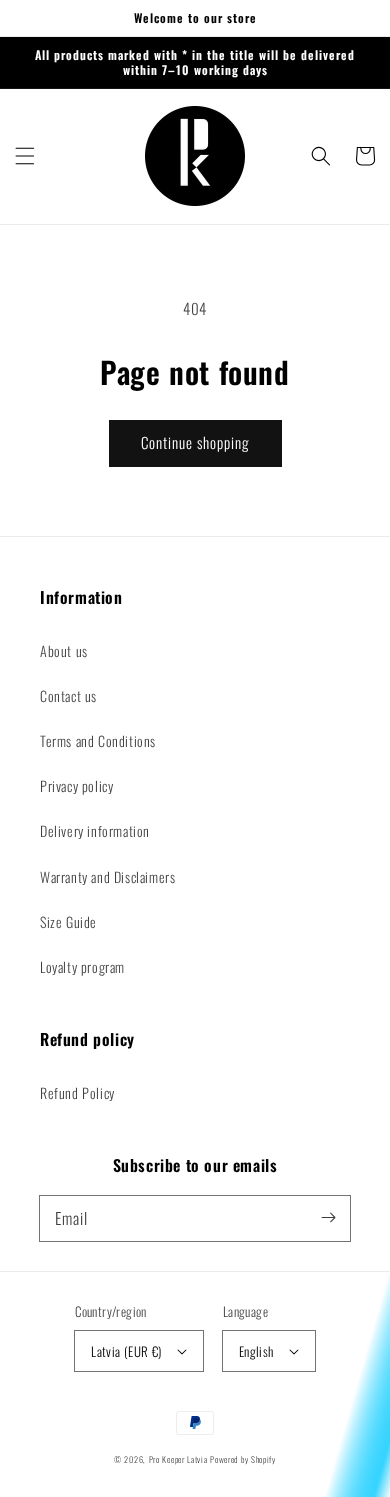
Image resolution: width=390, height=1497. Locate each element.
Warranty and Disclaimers (107, 876)
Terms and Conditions (98, 740)
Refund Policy (77, 1092)
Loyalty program (82, 966)
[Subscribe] (328, 1218)
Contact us (68, 695)
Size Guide (68, 921)
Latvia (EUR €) (126, 1351)
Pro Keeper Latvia (178, 1459)
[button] (25, 156)
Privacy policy (76, 785)
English (256, 1351)
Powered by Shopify (243, 1459)
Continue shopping (195, 442)
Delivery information (95, 830)
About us (64, 650)
